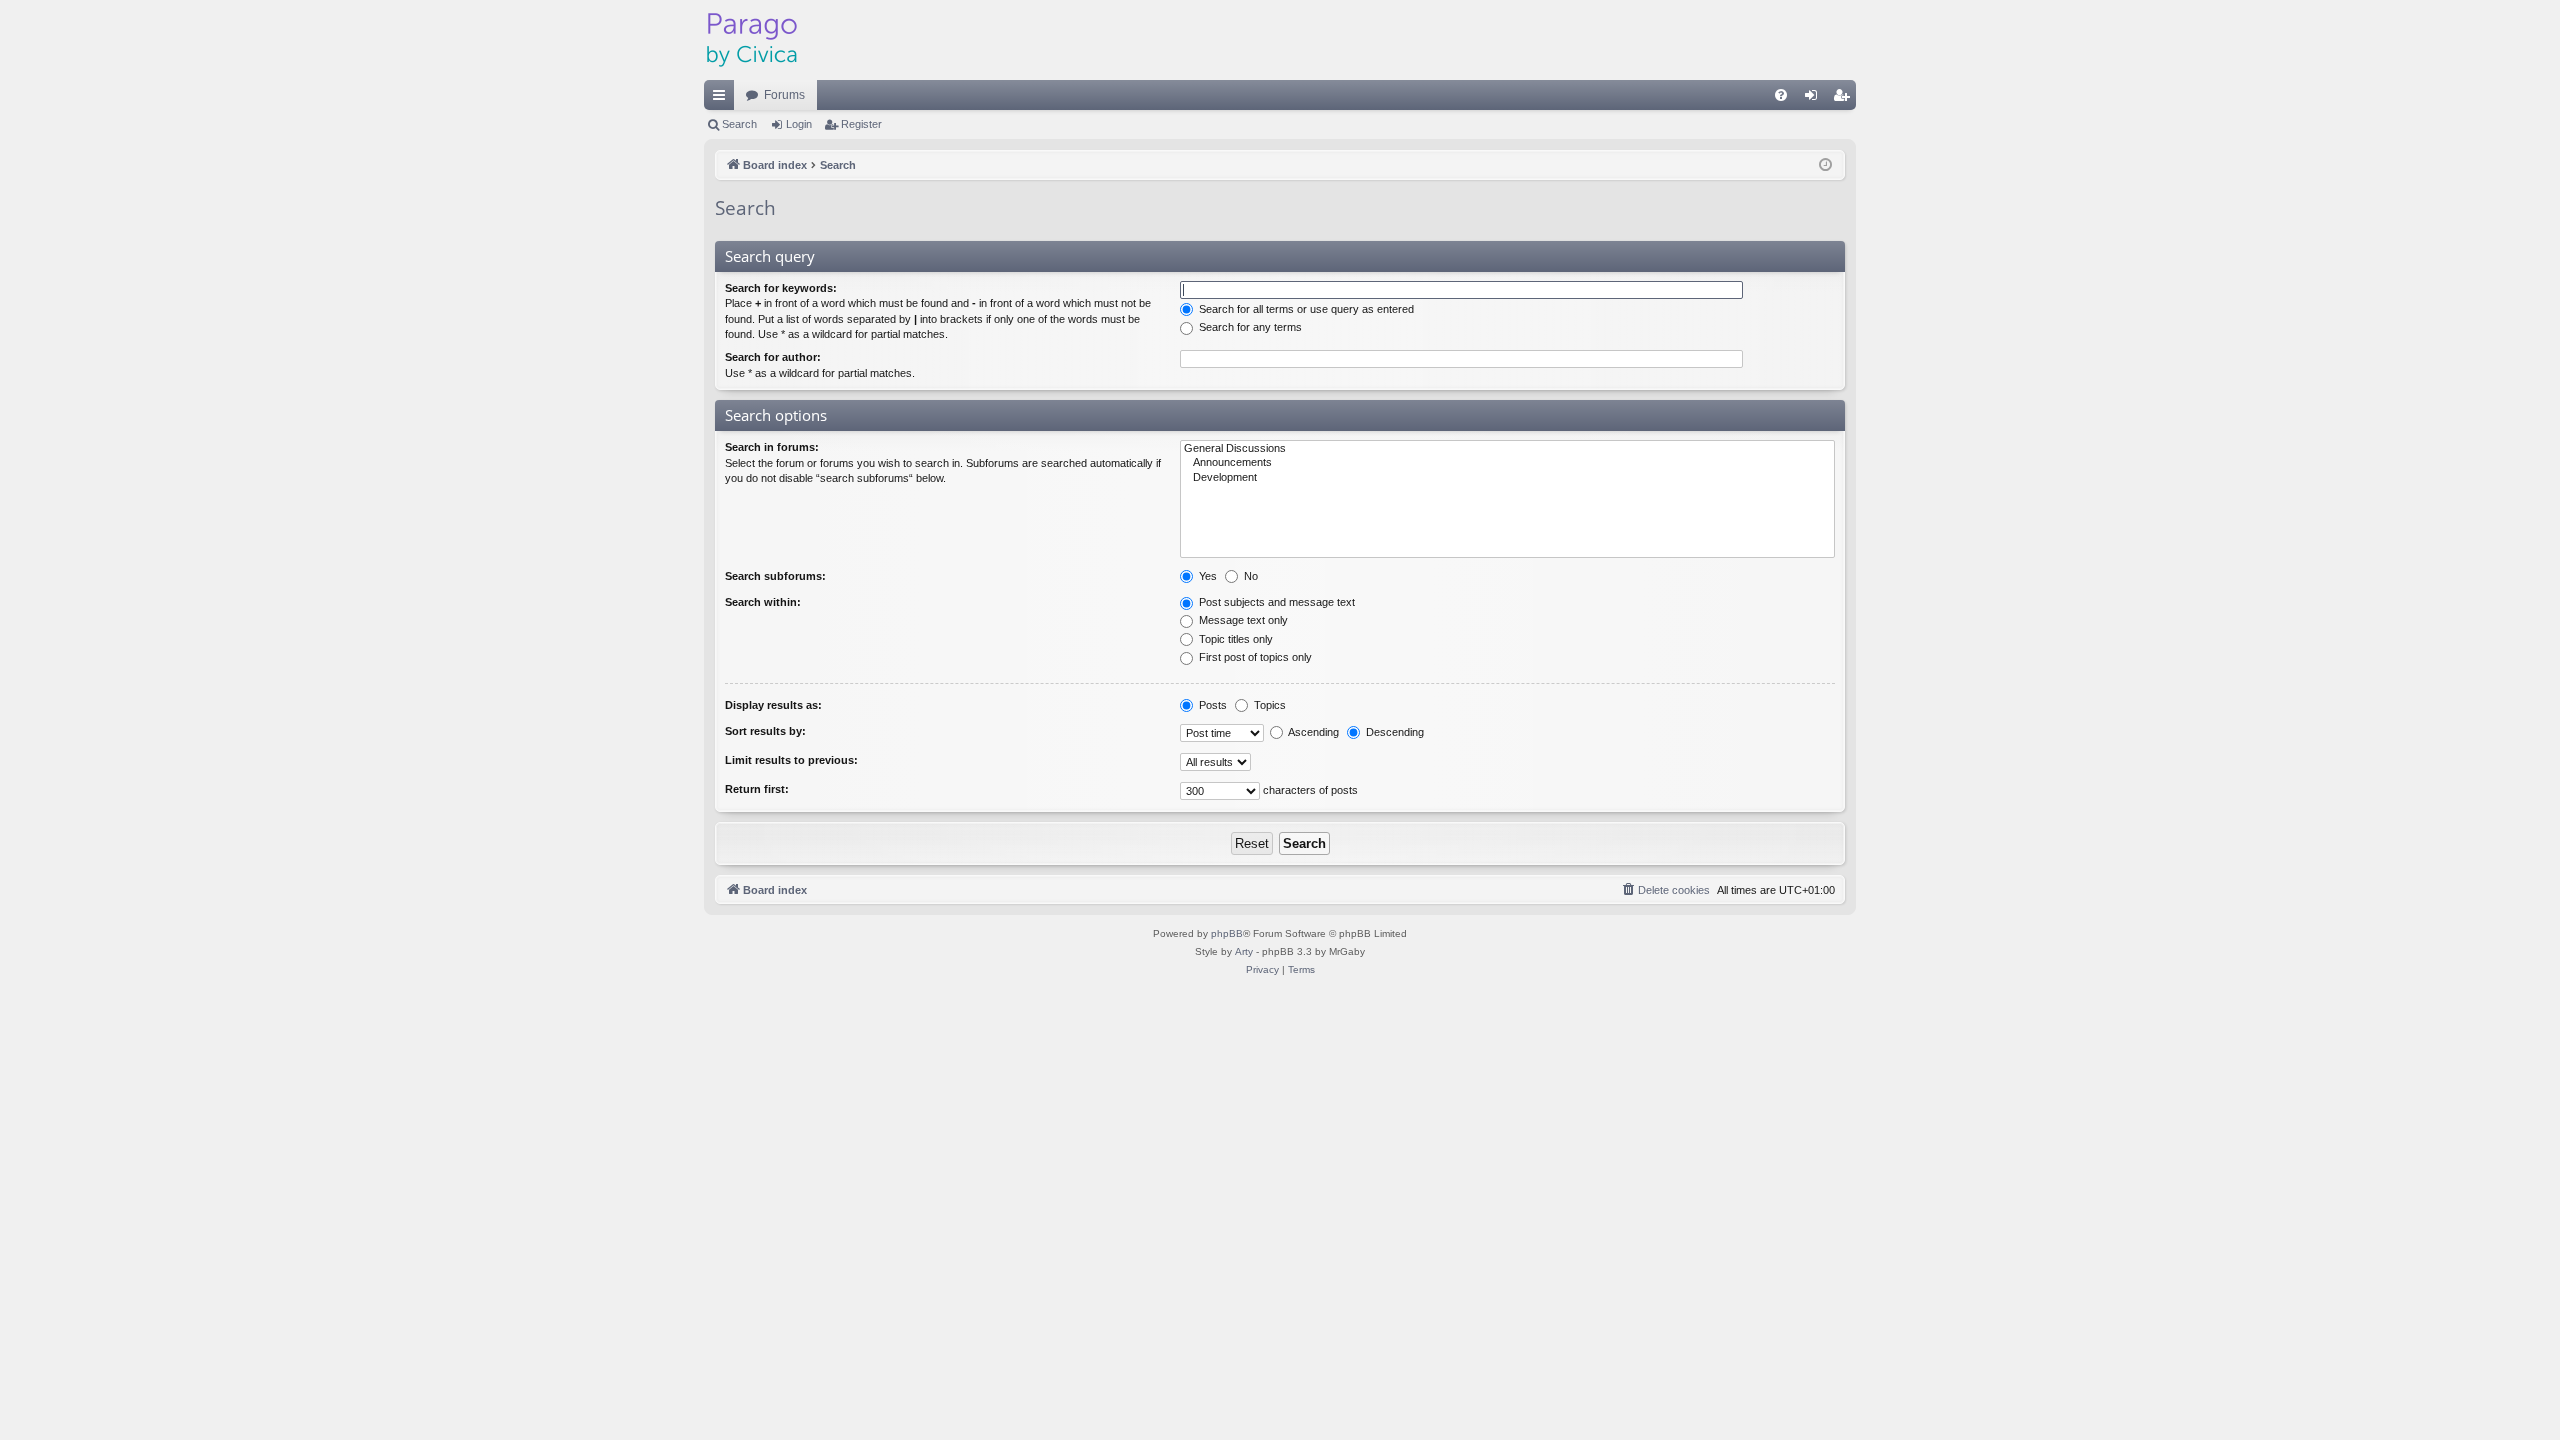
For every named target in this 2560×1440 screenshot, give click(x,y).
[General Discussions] (1507, 449)
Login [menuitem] (1815, 99)
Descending (1393, 732)
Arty (1244, 951)
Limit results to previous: (791, 760)
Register (861, 124)
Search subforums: (775, 576)
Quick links (723, 99)
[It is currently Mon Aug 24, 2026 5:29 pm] (1825, 165)
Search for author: (773, 357)
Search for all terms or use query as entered (1305, 309)
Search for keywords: (781, 288)
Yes (1206, 576)
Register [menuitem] (1845, 99)
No (1249, 576)
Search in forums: (772, 447)
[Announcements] (1507, 463)
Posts (1211, 705)
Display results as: (773, 705)
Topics (1268, 705)
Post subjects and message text (1275, 602)
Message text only (1242, 620)
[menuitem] (1781, 95)
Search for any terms (1249, 327)
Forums (784, 95)
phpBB (1227, 933)
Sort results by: (765, 731)
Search (739, 124)
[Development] (1507, 478)
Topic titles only (1234, 639)
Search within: (763, 602)
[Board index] (752, 40)
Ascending (1312, 732)
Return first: (757, 789)
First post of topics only (1254, 657)
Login (799, 124)
